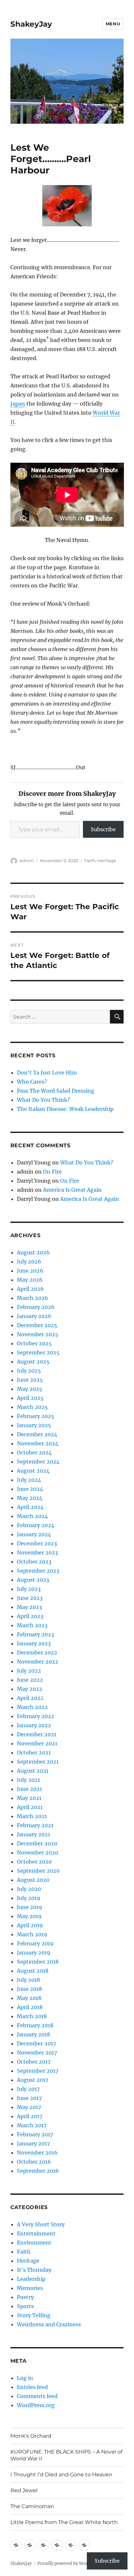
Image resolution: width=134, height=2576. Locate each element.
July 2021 (28, 1780)
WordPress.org (36, 2405)
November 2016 (37, 2153)
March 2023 (32, 1625)
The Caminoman (32, 2506)
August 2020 (33, 1880)
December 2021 (37, 1734)
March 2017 (32, 2125)
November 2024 (38, 1443)
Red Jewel (24, 2490)
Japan (18, 404)
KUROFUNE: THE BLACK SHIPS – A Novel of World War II (66, 2455)
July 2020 (29, 1889)
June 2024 (30, 1489)
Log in (25, 2378)
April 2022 (30, 1698)
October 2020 (34, 1862)
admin (27, 861)
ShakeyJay (31, 24)
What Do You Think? (43, 1100)
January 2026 (34, 1316)
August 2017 (33, 2080)
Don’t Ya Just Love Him (47, 1073)
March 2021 (32, 1816)
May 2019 (29, 1916)
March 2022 (32, 1707)
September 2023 (38, 1571)
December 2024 (37, 1434)
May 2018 (29, 1998)
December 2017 (36, 2043)
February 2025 (36, 1416)
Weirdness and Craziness (49, 2324)
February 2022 (36, 1716)
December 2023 (37, 1543)
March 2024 (32, 1516)
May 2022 (30, 1689)
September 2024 (38, 1462)
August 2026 (33, 1252)
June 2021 (29, 1789)
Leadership (31, 2279)
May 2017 (29, 2107)
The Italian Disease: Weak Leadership (65, 1109)
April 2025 (30, 1398)
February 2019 (35, 1943)
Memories (30, 2288)
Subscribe (103, 829)
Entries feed (32, 2387)
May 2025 (30, 1389)
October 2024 (34, 1452)
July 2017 (28, 2089)
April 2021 (30, 1807)
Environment (34, 2243)
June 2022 (30, 1680)
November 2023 (37, 1552)
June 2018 (29, 1989)
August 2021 (33, 1771)
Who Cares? (32, 1082)
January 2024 (34, 1534)
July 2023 (29, 1589)
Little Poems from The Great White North (64, 2522)
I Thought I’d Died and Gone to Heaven (61, 2475)
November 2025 (38, 1334)
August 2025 (33, 1362)
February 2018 (35, 2025)
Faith (90, 861)
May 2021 (29, 1798)
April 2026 (30, 1289)
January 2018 (33, 2034)
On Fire (52, 1172)
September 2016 (38, 2171)
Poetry (25, 2297)
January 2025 (34, 1425)
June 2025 (30, 1380)
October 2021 (34, 1753)
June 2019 (30, 1907)
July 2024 (29, 1480)
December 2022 (37, 1652)
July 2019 (29, 1898)
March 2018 (32, 2016)
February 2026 (36, 1307)
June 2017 (29, 2098)
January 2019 (34, 1953)
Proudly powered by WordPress (70, 2563)
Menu (113, 24)
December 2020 (37, 1843)
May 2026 (30, 1280)
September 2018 (38, 1962)
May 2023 (29, 1607)
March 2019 (32, 1934)
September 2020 (38, 1871)
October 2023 (34, 1562)
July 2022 (29, 1671)
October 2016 (34, 2162)
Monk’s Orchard (31, 2436)
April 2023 (30, 1616)
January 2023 (34, 1643)
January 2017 (33, 2143)
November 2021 (37, 1743)
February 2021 (35, 1825)
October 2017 (34, 2062)
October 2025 (34, 1343)
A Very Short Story (41, 2224)
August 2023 (33, 1580)
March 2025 (32, 1407)
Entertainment (36, 2233)
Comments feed (37, 2396)
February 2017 (35, 2134)
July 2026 (29, 1262)
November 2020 (38, 1853)
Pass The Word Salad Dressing (56, 1091)
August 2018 (33, 1971)
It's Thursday (34, 2270)
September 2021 (38, 1762)
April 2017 (30, 2116)
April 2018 (30, 2007)
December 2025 (37, 1325)
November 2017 (37, 2053)
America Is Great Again (72, 1190)
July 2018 (28, 1980)
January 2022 (34, 1725)
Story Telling (34, 2315)
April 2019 (30, 1925)
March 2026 (33, 1298)
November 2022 (38, 1662)
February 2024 (36, 1525)
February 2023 (35, 1634)
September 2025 (38, 1352)
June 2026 (30, 1271)
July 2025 (29, 1371)
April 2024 (30, 1507)
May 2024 (30, 1498)
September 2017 (38, 2071)
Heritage (107, 861)
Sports (25, 2306)
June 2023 (30, 1598)
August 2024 (33, 1471)
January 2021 (33, 1834)
